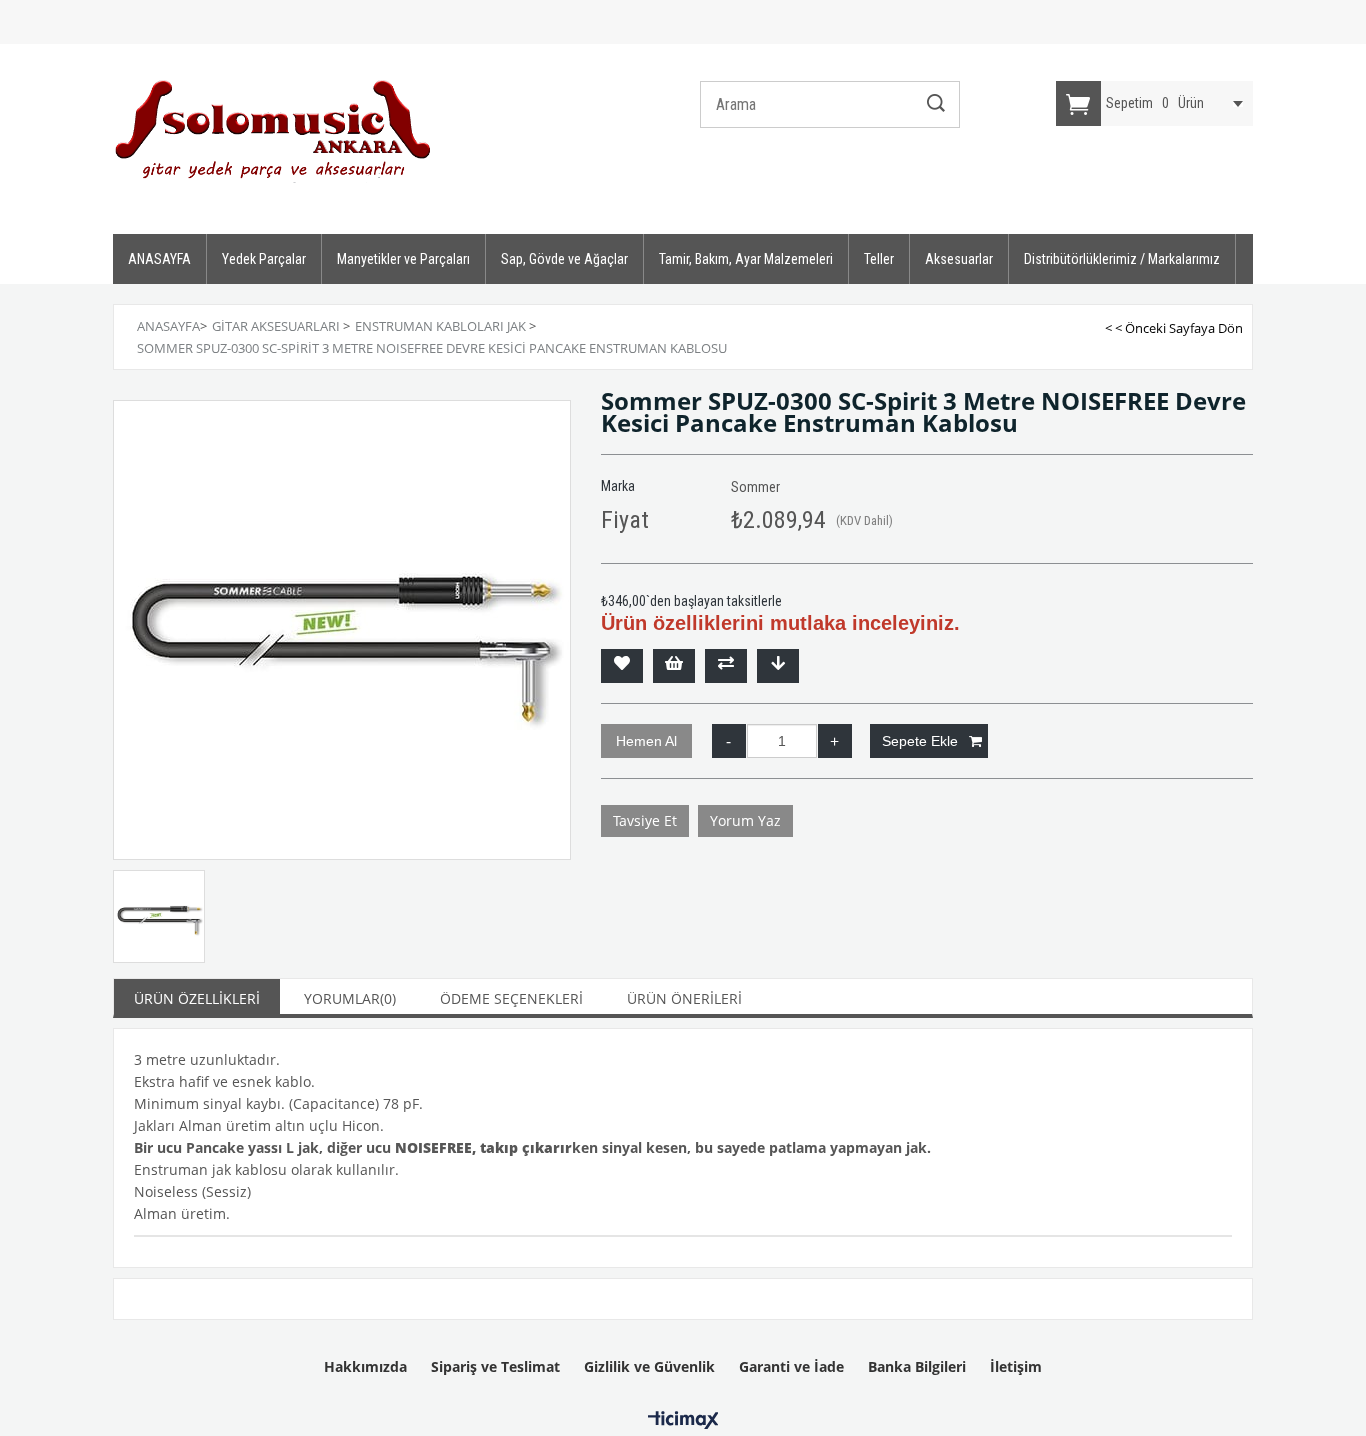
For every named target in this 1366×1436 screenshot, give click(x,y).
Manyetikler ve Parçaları (403, 259)
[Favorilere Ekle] (622, 666)
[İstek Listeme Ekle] (674, 666)
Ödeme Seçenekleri (511, 998)
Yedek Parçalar (264, 259)
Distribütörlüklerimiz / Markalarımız (1122, 259)
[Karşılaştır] (726, 666)
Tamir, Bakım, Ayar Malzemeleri (746, 259)
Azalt (729, 741)
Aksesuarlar (959, 259)
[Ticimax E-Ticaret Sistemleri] (683, 1421)
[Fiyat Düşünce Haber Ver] (778, 666)
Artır (835, 741)
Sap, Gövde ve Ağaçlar (564, 259)
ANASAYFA (159, 259)
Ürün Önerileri (684, 998)
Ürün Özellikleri (197, 998)
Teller (879, 259)
